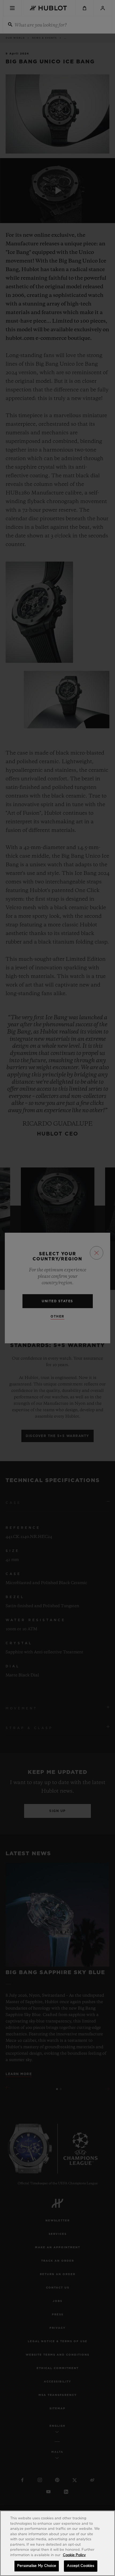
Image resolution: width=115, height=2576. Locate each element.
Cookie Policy (74, 2555)
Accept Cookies (80, 2566)
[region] (57, 2543)
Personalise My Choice (37, 2566)
